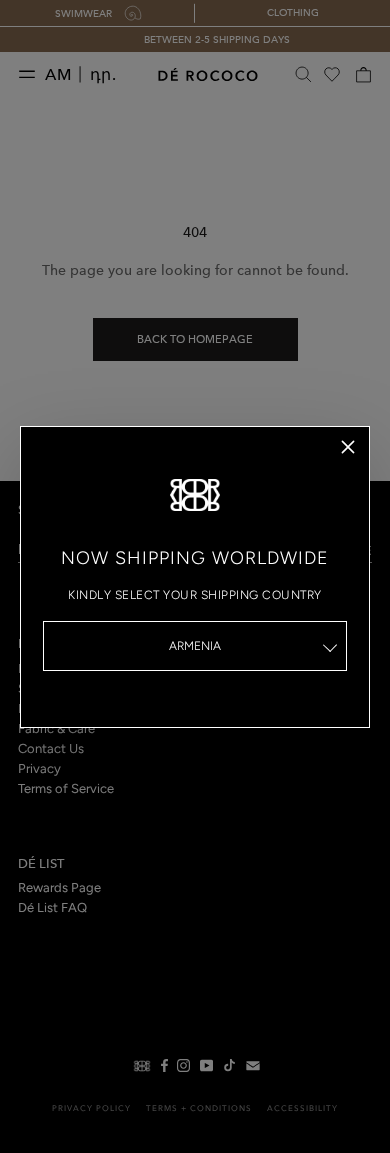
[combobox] (195, 646)
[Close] (348, 447)
